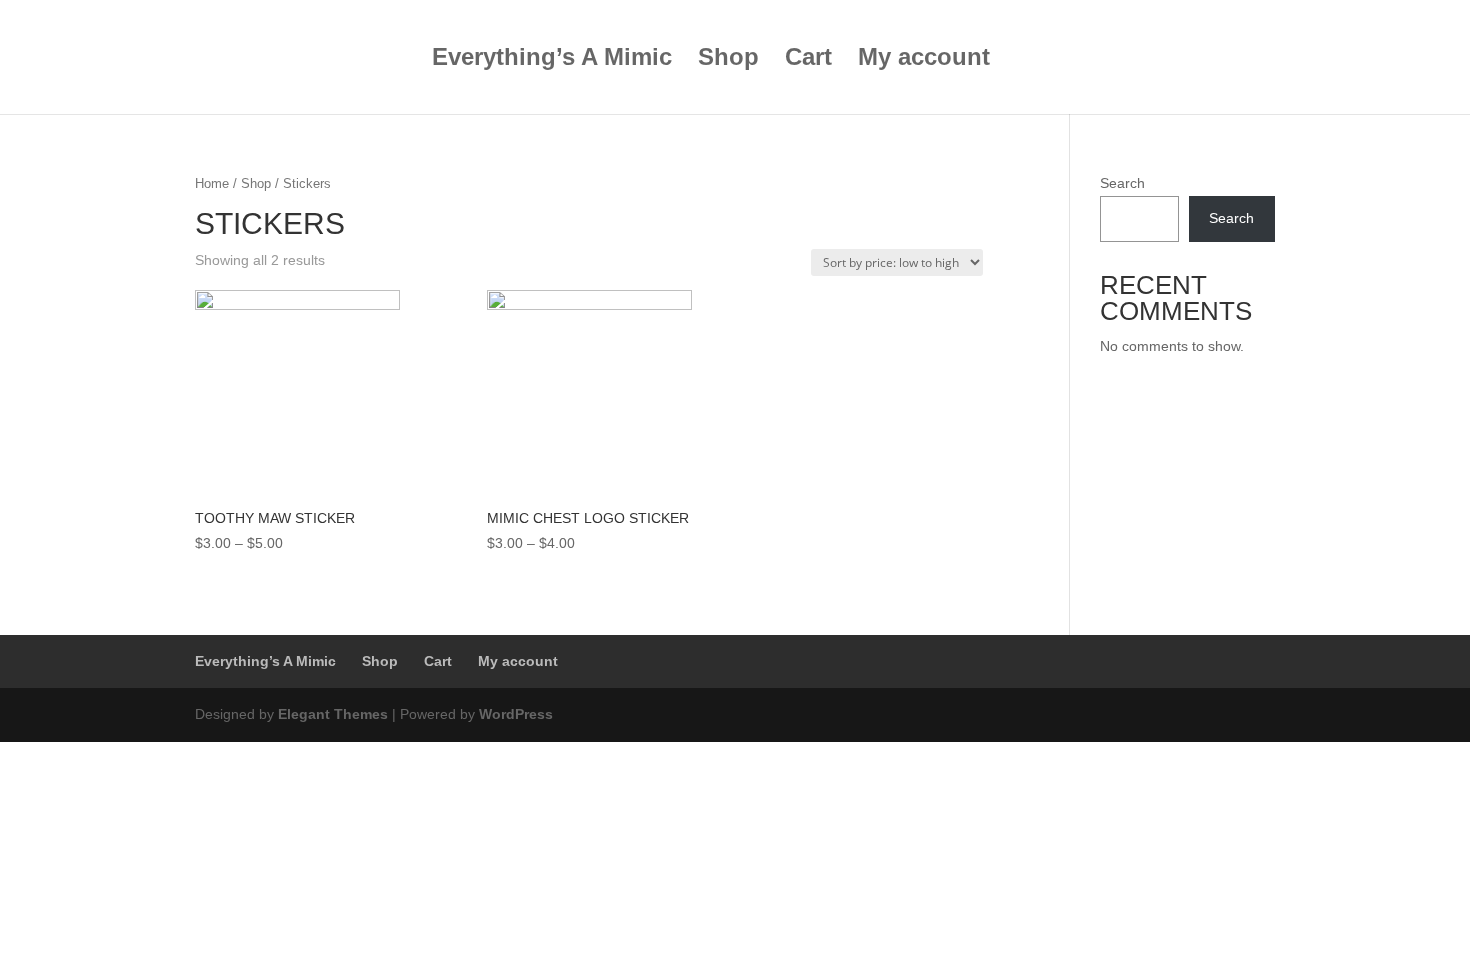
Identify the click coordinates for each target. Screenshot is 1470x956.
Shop (728, 60)
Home (212, 183)
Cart (808, 60)
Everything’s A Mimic (552, 60)
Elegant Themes (333, 714)
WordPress (516, 714)
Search (1122, 183)
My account (924, 60)
